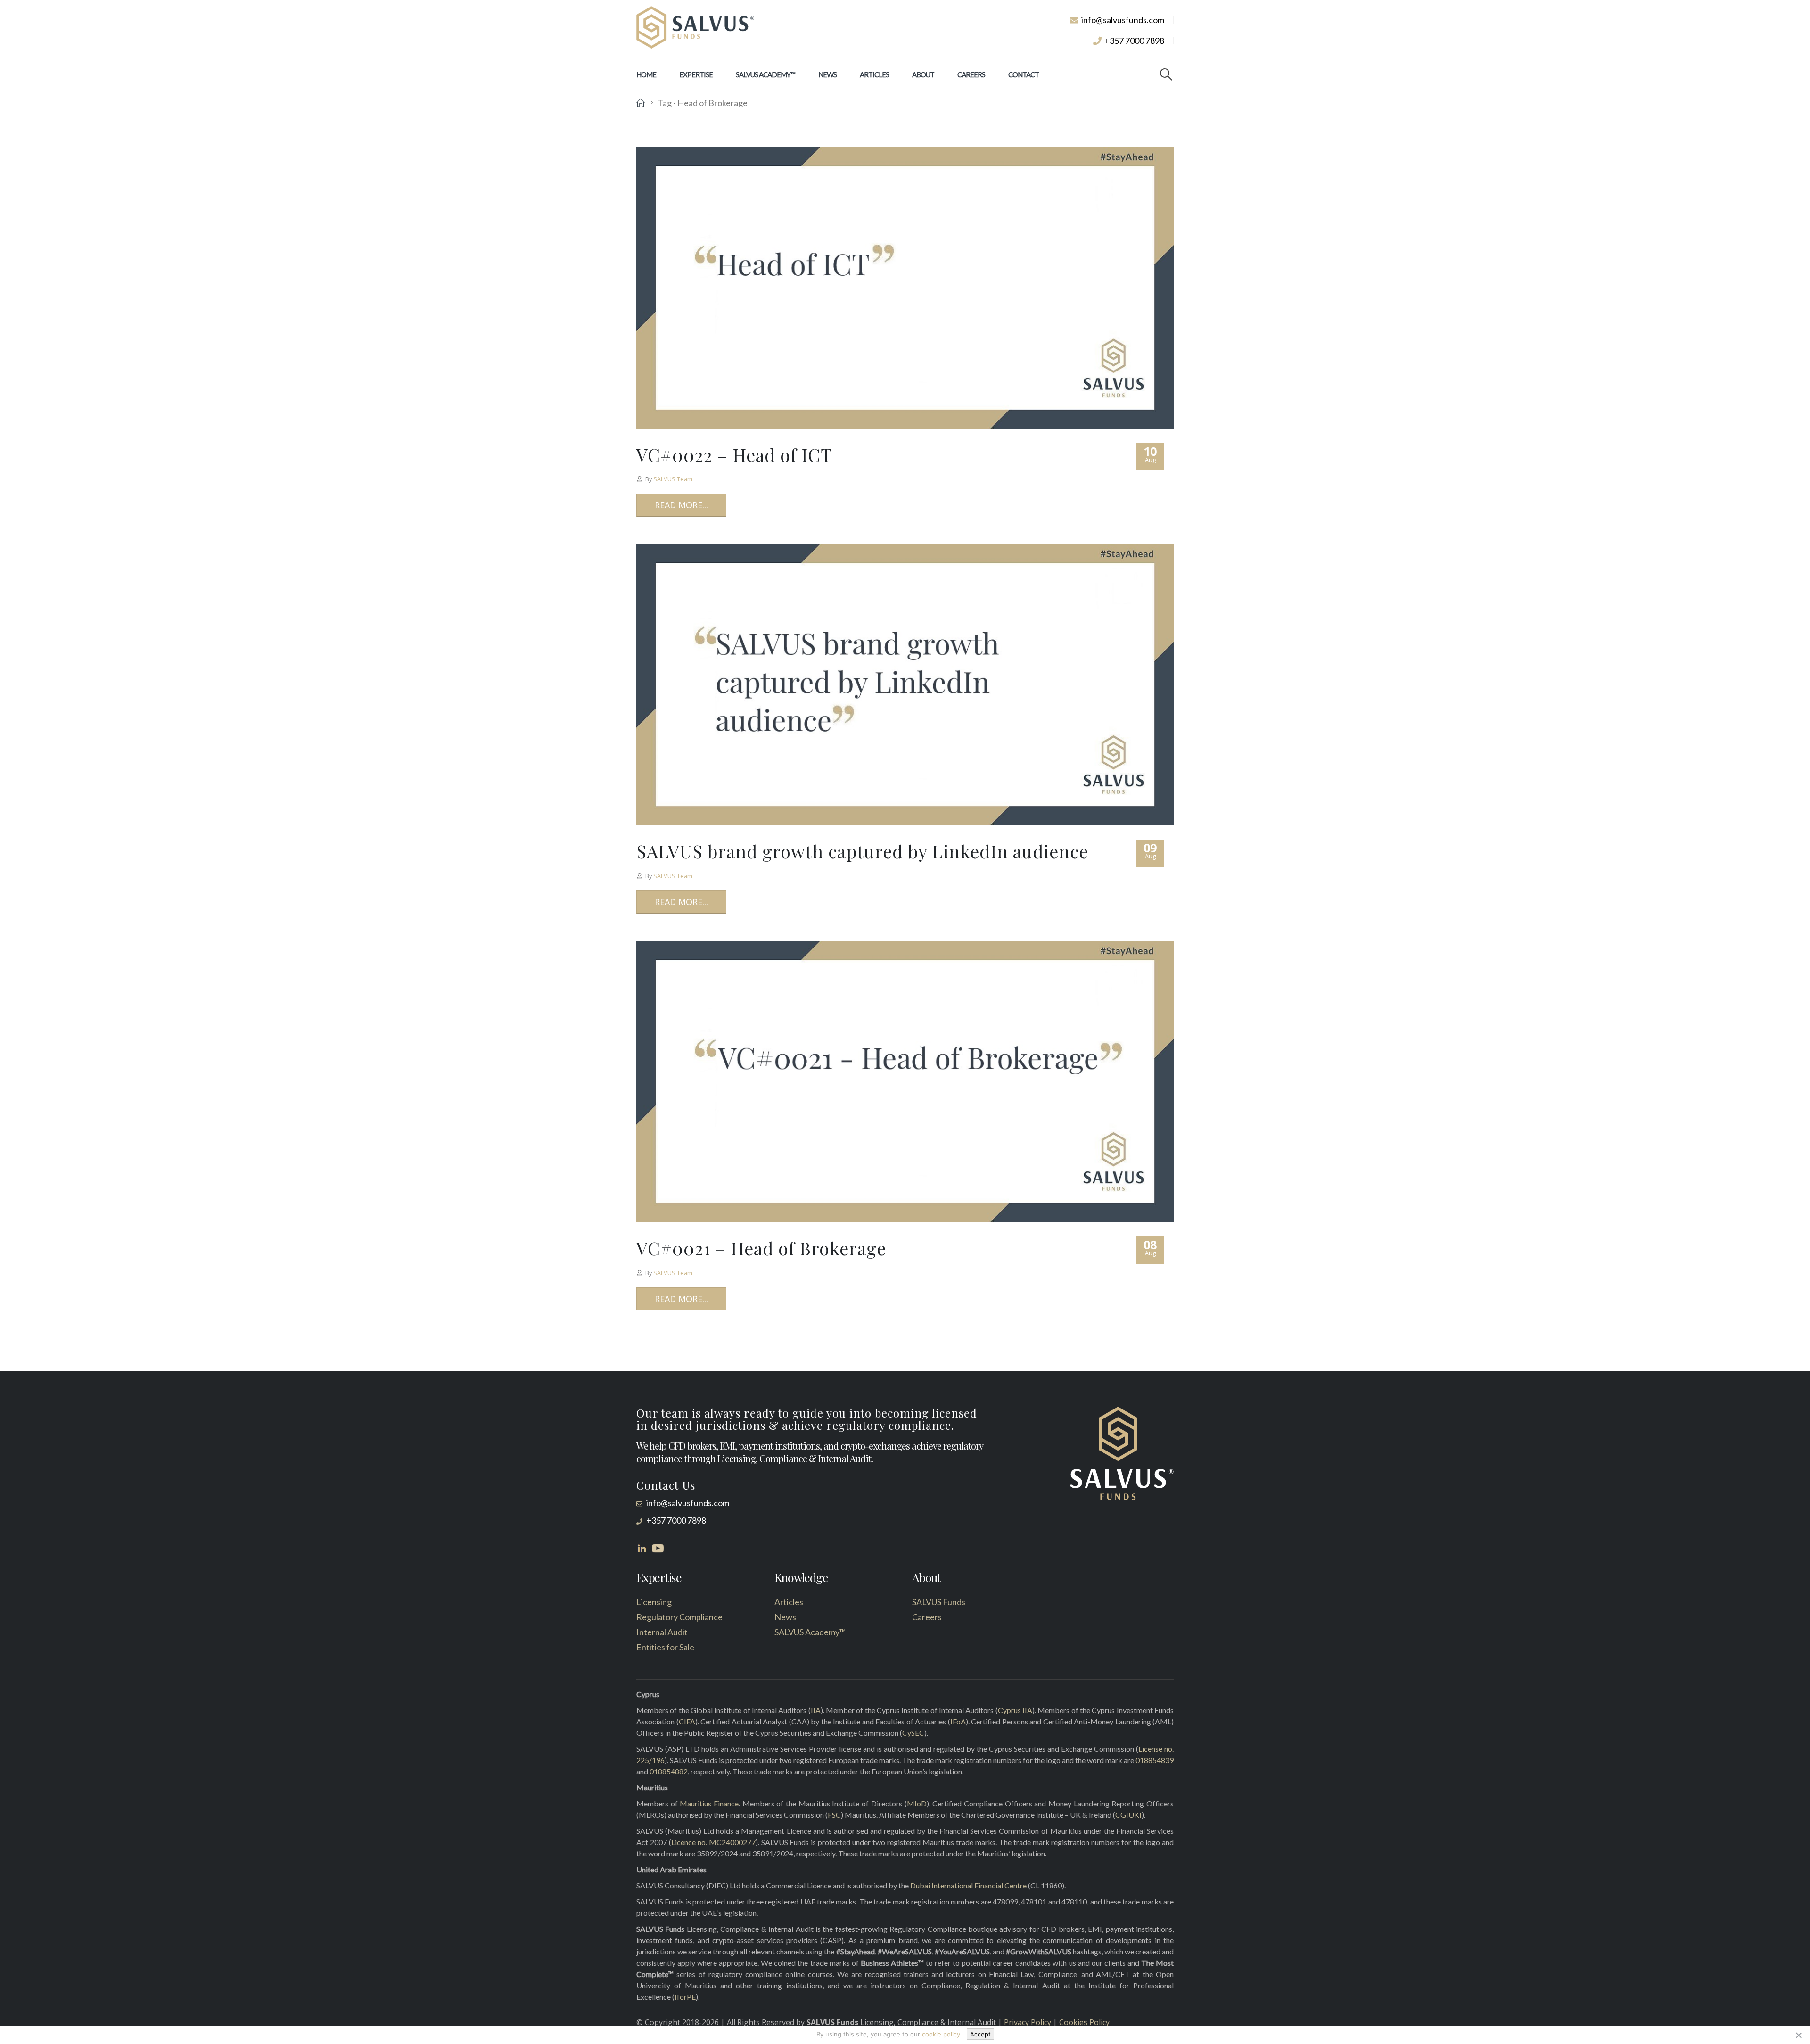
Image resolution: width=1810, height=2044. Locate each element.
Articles (874, 74)
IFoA (958, 1721)
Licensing (654, 1602)
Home (646, 74)
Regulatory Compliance (679, 1617)
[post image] (905, 288)
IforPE (685, 1997)
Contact (1024, 74)
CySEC (913, 1733)
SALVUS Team (673, 479)
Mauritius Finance (709, 1803)
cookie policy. (942, 2034)
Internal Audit (662, 1632)
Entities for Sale (665, 1647)
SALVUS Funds (939, 1602)
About (923, 74)
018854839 (1155, 1760)
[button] (1166, 74)
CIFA (687, 1721)
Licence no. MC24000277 (713, 1842)
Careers (971, 74)
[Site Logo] (695, 28)
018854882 (669, 1771)
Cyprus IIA (1015, 1710)
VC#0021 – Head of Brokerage (761, 1248)
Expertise (696, 74)
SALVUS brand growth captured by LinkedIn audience (862, 851)
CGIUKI (1128, 1815)
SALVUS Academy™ (765, 74)
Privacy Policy (1028, 2022)
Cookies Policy (1084, 2022)
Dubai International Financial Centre (968, 1885)
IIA (816, 1710)
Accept (980, 2034)
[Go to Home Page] (641, 103)
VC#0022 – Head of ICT (734, 455)
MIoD (917, 1803)
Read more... (681, 505)
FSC (834, 1815)
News (827, 74)
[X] (1798, 2035)
